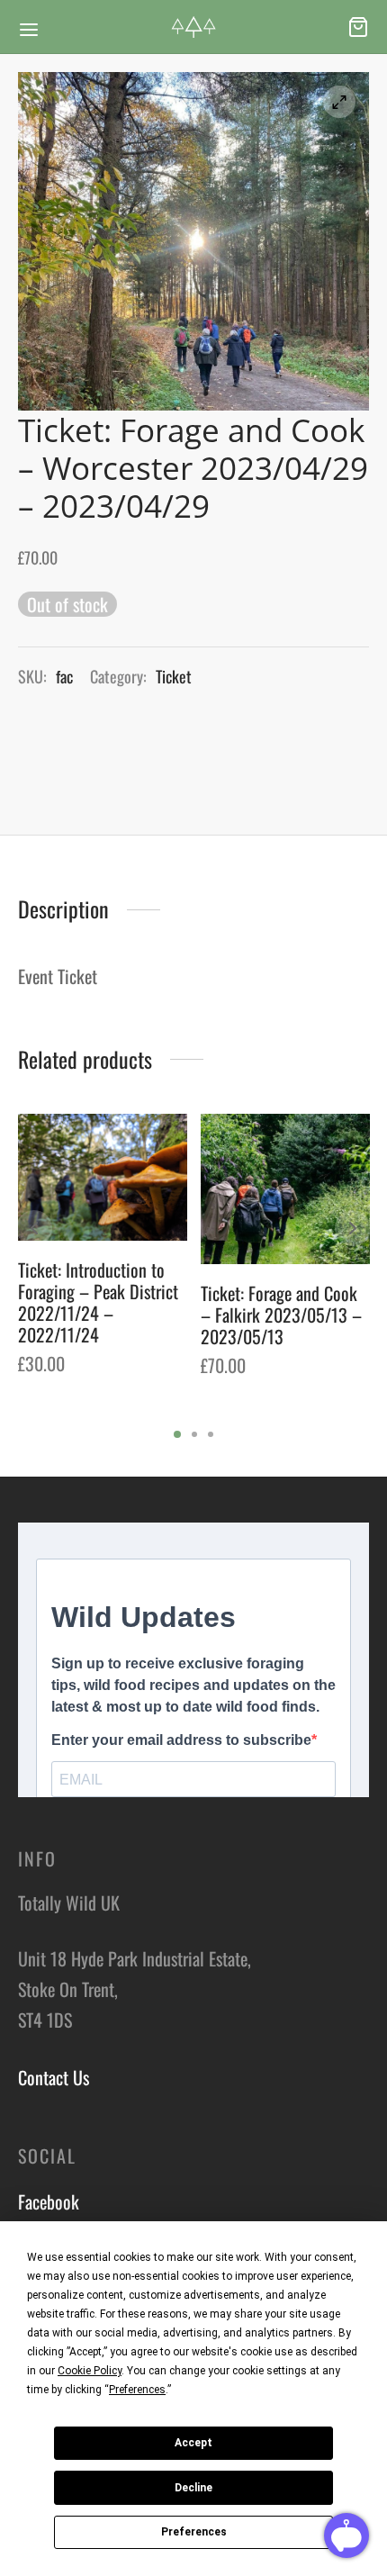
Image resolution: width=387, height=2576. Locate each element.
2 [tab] (194, 1434)
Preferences (194, 2532)
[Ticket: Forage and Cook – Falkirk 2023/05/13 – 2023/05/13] (285, 1189)
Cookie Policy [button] (90, 2371)
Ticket (174, 676)
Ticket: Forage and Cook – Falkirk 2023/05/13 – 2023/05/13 (281, 1315)
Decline (193, 2488)
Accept (193, 2443)
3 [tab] (211, 1434)
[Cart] (358, 27)
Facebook (49, 2201)
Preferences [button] (137, 2390)
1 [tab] (177, 1434)
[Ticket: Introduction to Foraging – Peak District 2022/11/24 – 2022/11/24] (103, 1177)
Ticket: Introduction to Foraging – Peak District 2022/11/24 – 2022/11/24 (98, 1302)
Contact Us (54, 2077)
